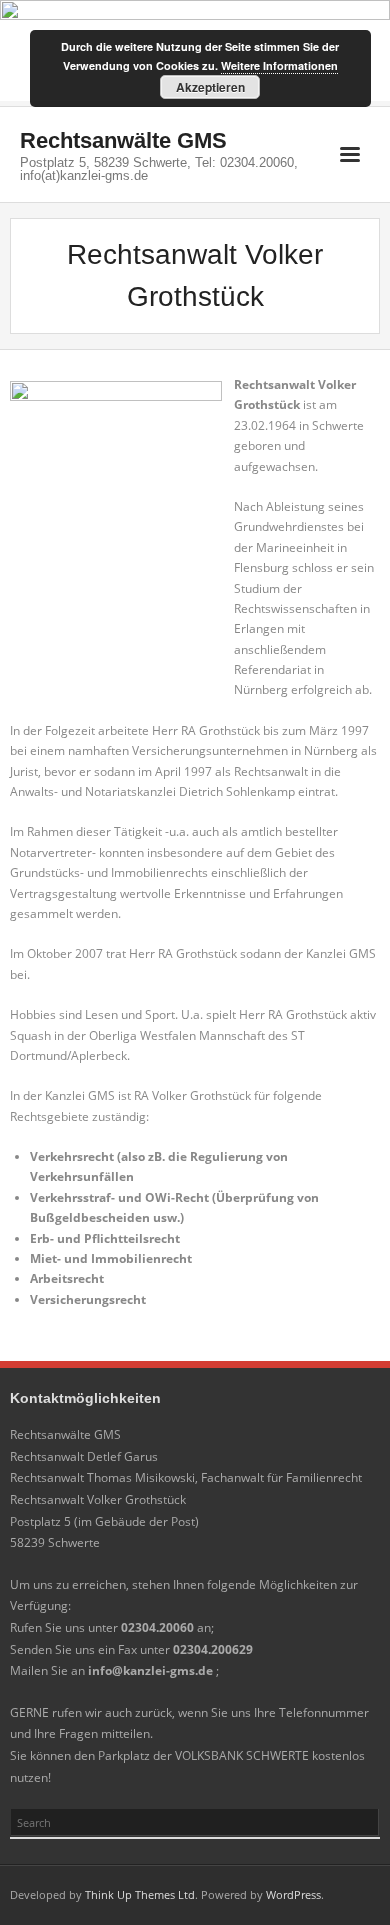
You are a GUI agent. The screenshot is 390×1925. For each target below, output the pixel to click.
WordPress (293, 1894)
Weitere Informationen (279, 65)
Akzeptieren (210, 87)
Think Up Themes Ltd (140, 1894)
